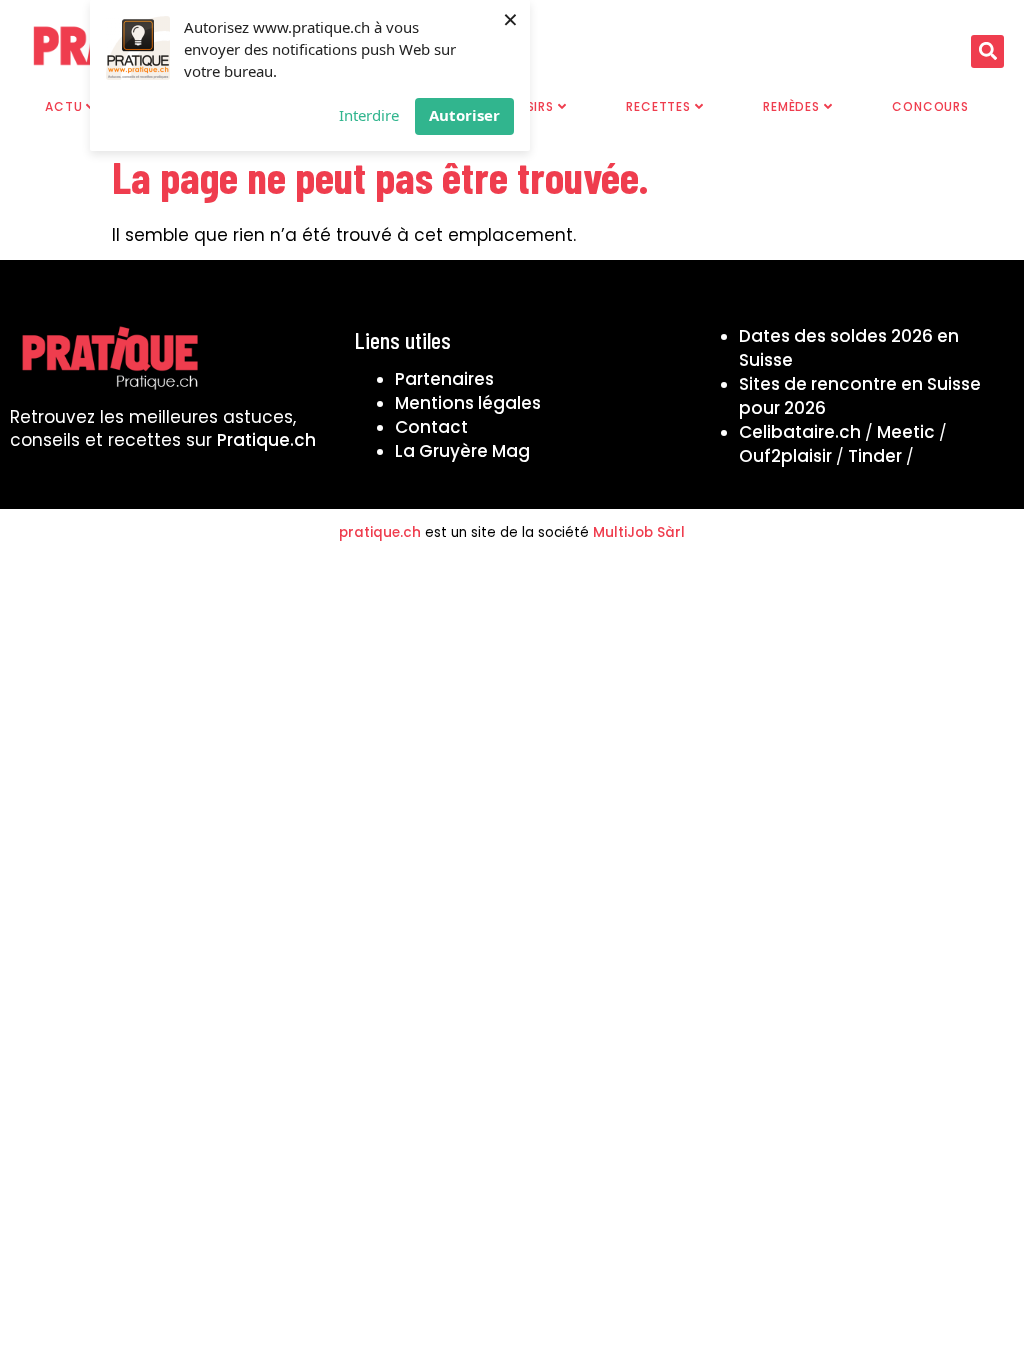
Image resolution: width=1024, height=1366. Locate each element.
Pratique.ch (266, 440)
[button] (987, 51)
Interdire (369, 115)
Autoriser (464, 115)
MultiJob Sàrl (639, 532)
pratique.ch (380, 532)
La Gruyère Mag (462, 451)
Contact (431, 427)
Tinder (875, 456)
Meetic (906, 432)
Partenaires (444, 379)
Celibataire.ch (800, 432)
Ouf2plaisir (785, 456)
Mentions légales (468, 403)
